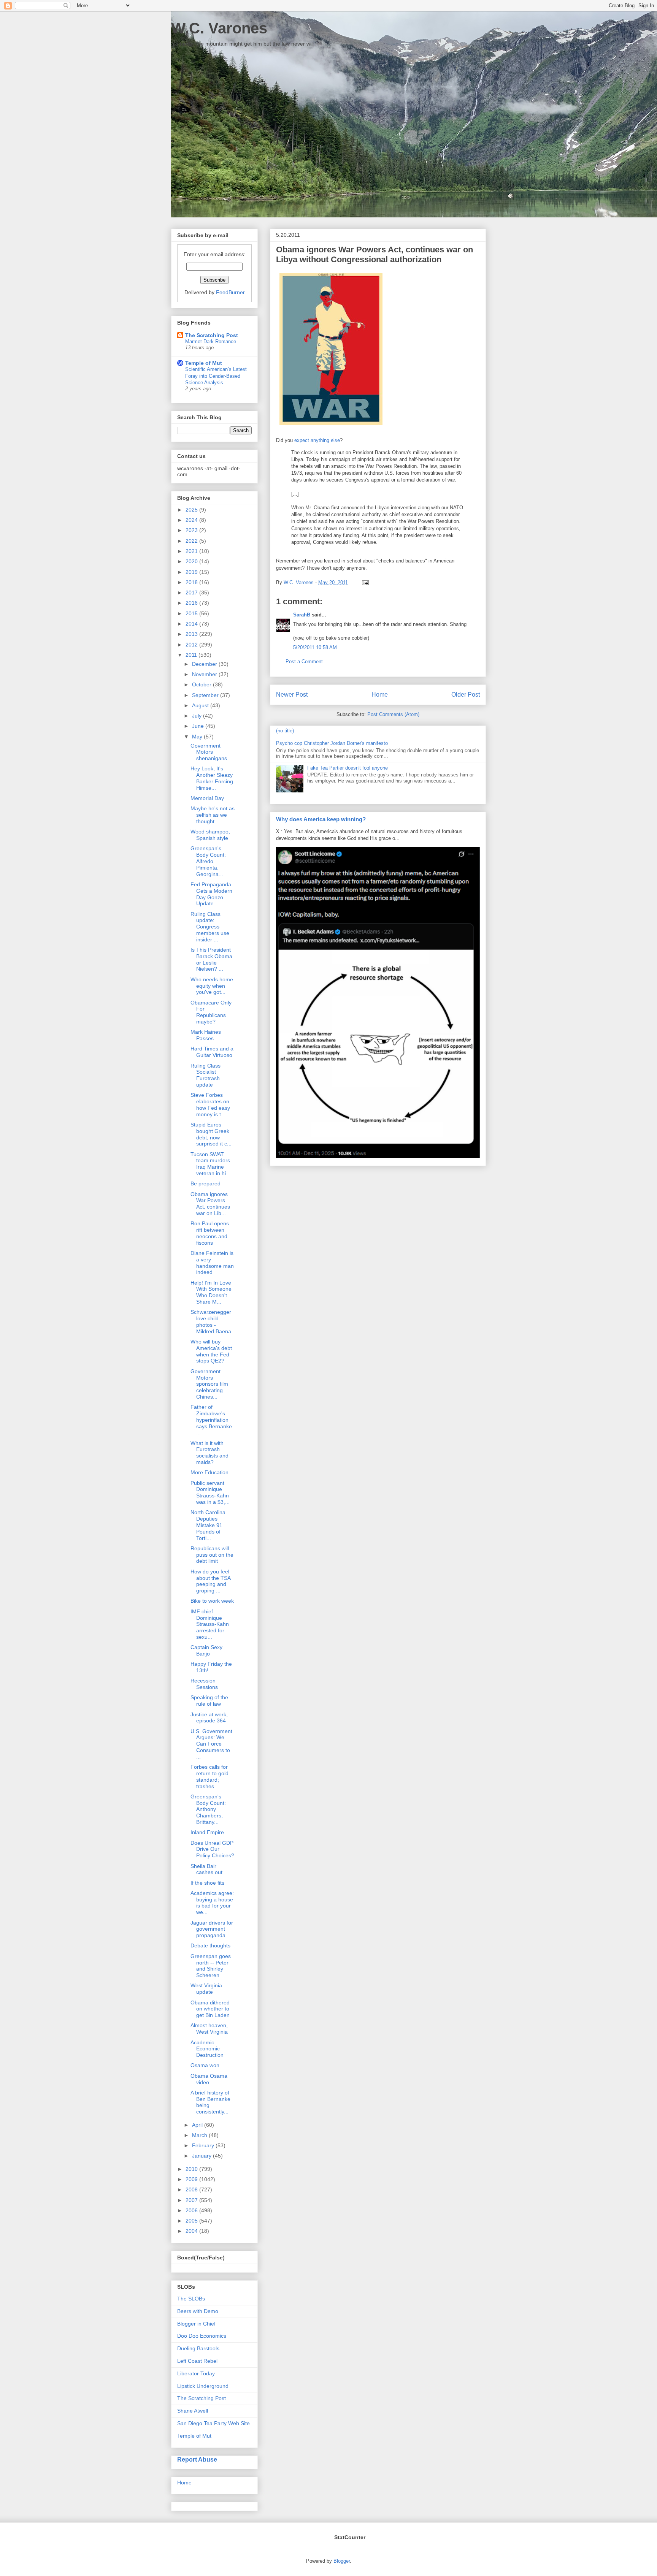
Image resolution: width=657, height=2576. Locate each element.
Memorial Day (207, 798)
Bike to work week (212, 1601)
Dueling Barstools (198, 2348)
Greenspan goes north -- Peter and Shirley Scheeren (211, 1966)
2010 (192, 2169)
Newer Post (292, 695)
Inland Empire (207, 1832)
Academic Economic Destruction (207, 2049)
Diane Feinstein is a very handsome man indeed (212, 1263)
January (202, 2156)
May (198, 737)
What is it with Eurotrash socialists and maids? (209, 1453)
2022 (192, 541)
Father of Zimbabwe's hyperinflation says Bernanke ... (211, 1420)
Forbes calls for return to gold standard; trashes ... (209, 1776)
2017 (192, 593)
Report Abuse (197, 2459)
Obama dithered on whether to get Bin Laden (210, 2009)
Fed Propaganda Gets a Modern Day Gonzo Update (211, 894)
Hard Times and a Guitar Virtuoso (212, 1052)
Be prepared (206, 1183)
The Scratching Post (212, 335)
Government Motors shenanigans (209, 752)
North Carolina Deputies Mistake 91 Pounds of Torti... (208, 1525)
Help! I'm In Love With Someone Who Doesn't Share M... (211, 1292)
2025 (192, 510)
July (198, 716)
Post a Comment (304, 661)
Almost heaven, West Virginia (209, 2029)
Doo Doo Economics (202, 2336)
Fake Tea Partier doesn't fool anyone (348, 768)
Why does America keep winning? (321, 819)
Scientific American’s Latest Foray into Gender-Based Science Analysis (216, 376)
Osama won (205, 2065)
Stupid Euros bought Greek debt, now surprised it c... (211, 1134)
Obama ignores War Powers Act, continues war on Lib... (210, 1204)
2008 (192, 2189)
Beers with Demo (198, 2311)
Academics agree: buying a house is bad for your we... (212, 1903)
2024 (192, 520)
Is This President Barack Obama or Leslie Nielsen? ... (211, 959)
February (204, 2145)
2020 (192, 561)
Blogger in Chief (196, 2324)
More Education (209, 1472)
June (199, 726)
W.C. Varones (219, 28)
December (205, 664)
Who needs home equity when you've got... (212, 986)
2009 (192, 2179)
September (206, 695)
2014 (192, 624)
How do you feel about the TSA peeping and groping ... (210, 1581)
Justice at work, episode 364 (209, 1718)
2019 (192, 572)
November (205, 674)
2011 (192, 655)
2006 (192, 2210)
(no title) (285, 731)
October (202, 684)
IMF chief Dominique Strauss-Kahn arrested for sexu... (210, 1624)
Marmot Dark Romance (211, 341)
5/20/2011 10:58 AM (315, 647)
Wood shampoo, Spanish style (210, 835)
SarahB (302, 615)
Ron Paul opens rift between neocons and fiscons (210, 1233)
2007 (192, 2200)
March (200, 2135)
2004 (192, 2231)
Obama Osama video (209, 2079)
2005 (192, 2221)
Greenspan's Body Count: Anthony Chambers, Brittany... (208, 1809)
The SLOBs (191, 2299)
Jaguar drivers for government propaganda (212, 1929)
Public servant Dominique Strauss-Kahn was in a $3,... (210, 1492)
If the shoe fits (207, 1883)
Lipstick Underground (203, 2386)
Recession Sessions (204, 1684)
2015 (192, 613)
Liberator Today (196, 2373)
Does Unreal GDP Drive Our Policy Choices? (212, 1849)
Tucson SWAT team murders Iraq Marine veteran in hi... (210, 1164)
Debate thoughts (210, 1945)
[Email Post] (364, 582)
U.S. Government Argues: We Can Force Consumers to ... (211, 1744)
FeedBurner (230, 292)
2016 (192, 603)
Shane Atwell (193, 2411)
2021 (192, 551)
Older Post (466, 695)
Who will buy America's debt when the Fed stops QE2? (211, 1351)
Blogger (342, 2561)
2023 (192, 530)
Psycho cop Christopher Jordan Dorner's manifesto (332, 743)
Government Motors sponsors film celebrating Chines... (209, 1384)
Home (380, 695)
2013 (192, 634)
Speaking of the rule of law (209, 1701)
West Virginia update (206, 1989)
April (198, 2125)
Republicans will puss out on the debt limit (212, 1555)
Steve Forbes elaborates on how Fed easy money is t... (210, 1104)
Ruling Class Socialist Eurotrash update (206, 1075)
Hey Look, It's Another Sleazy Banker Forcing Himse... (212, 778)
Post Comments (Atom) (393, 714)
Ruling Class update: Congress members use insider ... (210, 927)
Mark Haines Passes (206, 1035)
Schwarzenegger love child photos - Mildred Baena (211, 1321)
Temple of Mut (204, 363)
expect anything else (317, 440)
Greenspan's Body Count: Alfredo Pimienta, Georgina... (208, 861)
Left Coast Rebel (197, 2361)
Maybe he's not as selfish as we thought (213, 815)
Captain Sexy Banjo (206, 1650)
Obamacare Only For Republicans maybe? (211, 1012)
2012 (192, 645)
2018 (192, 582)
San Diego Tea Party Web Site (213, 2423)
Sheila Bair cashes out (206, 1869)
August (201, 705)
